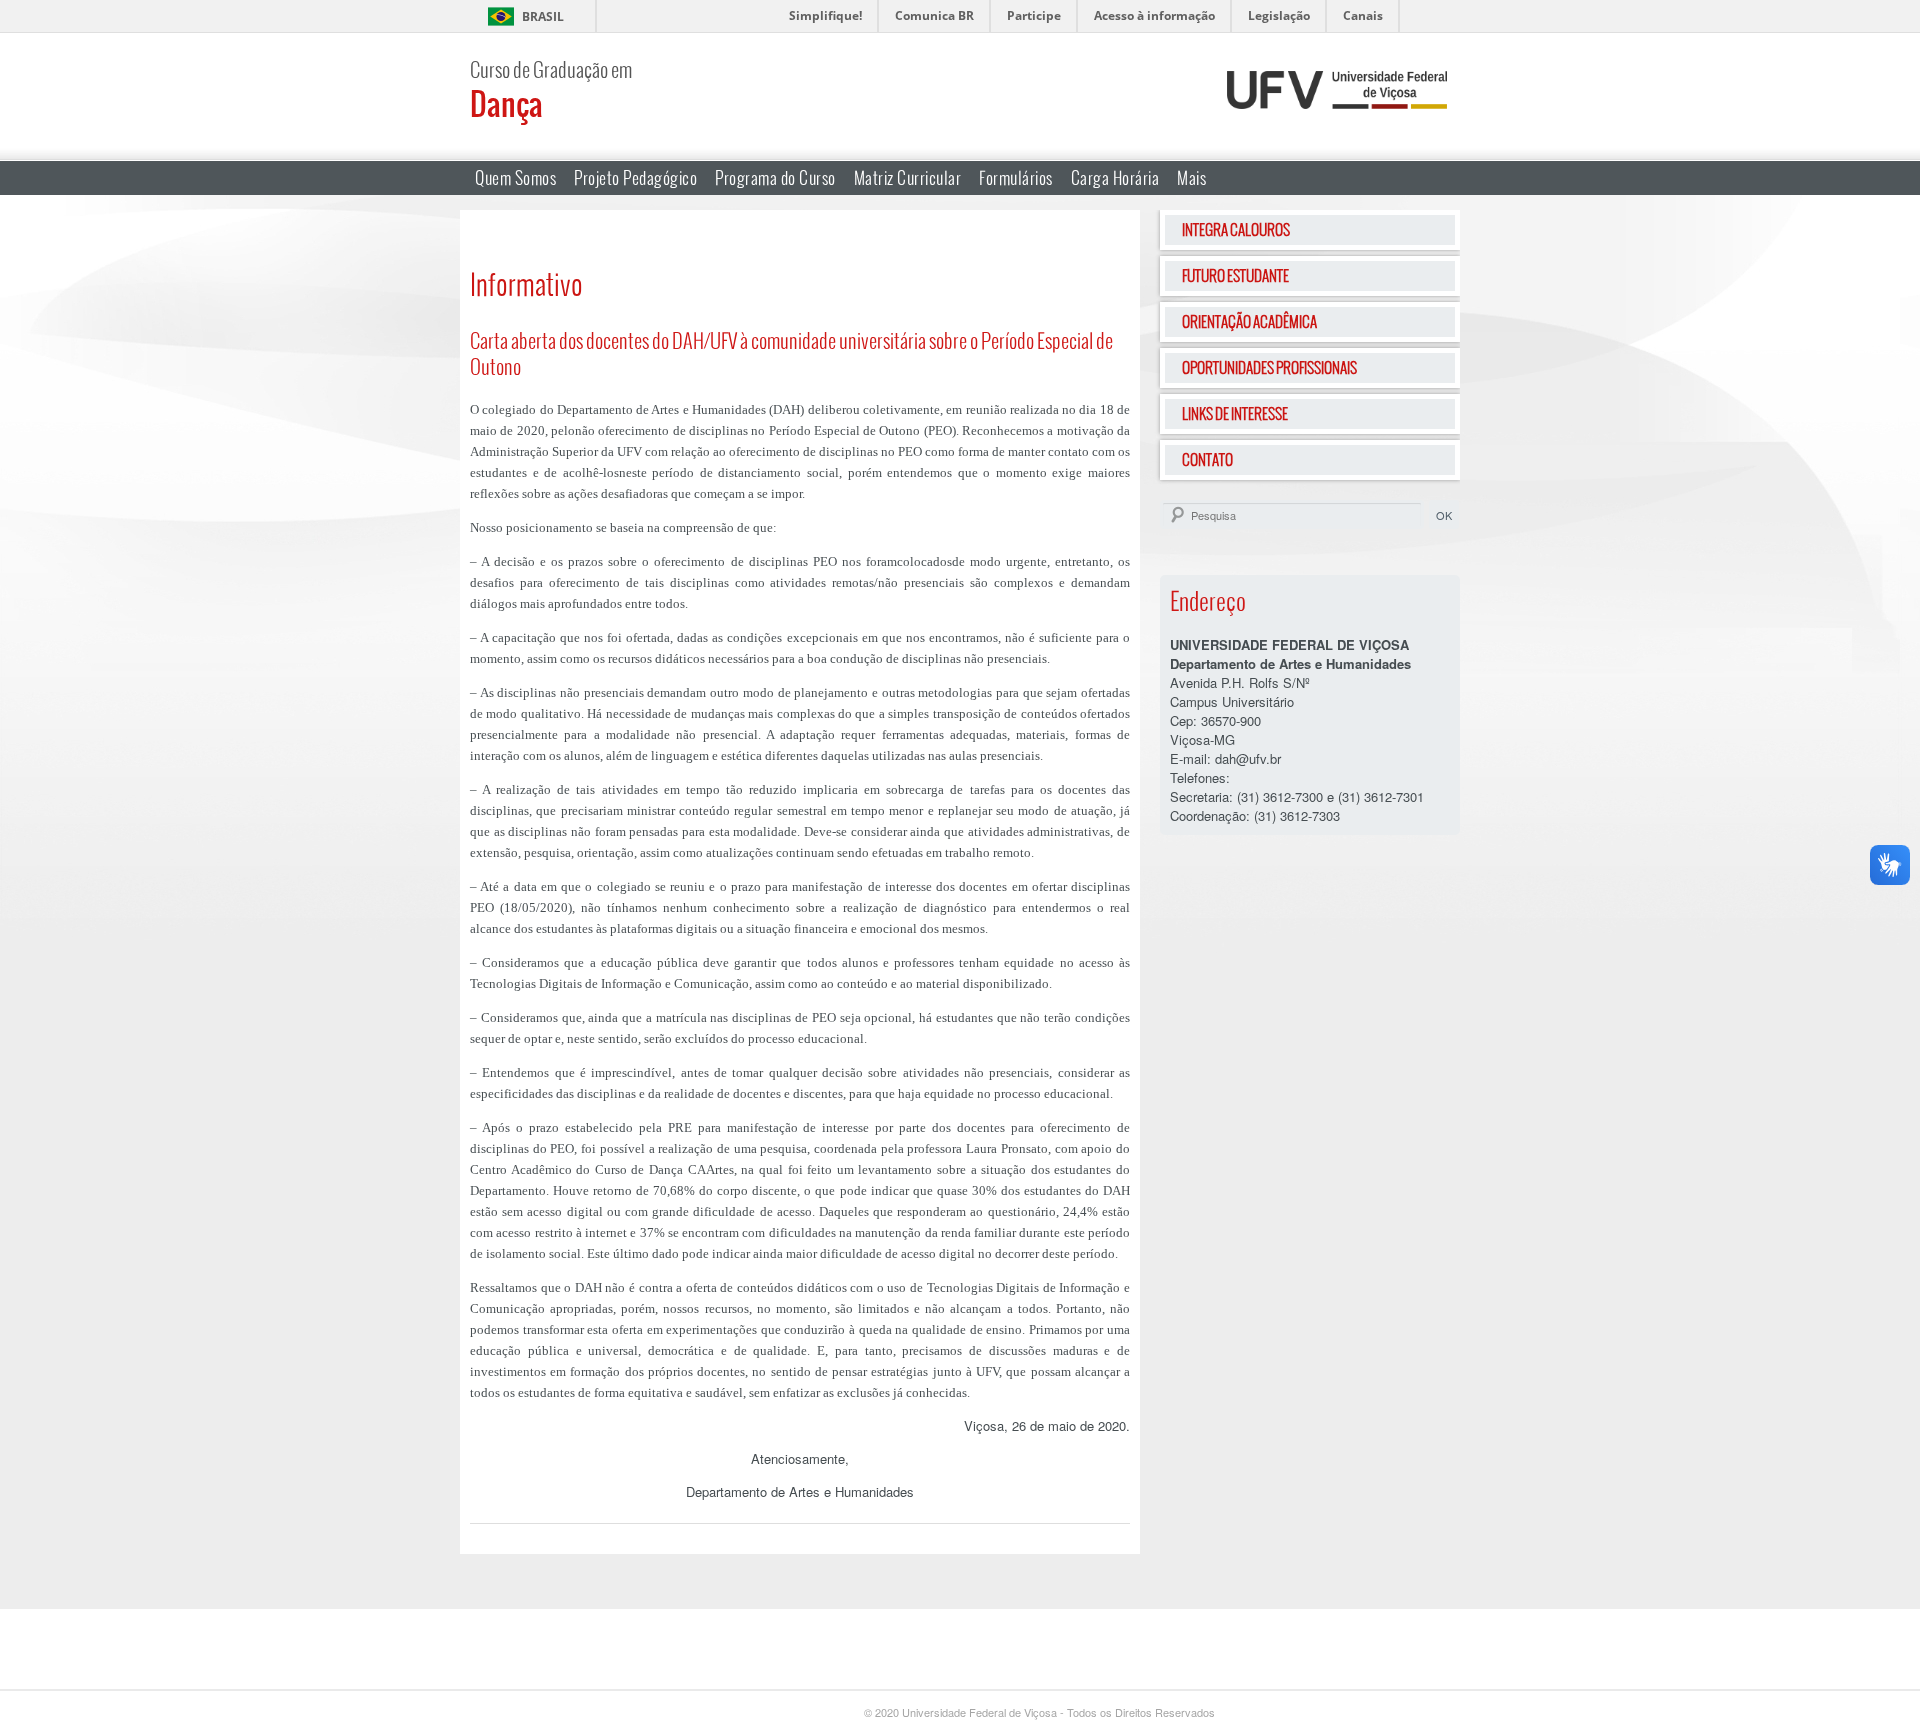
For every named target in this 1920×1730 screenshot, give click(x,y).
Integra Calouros (1236, 229)
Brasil (543, 16)
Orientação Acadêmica (1249, 321)
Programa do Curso (775, 177)
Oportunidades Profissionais (1269, 367)
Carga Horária (1115, 177)
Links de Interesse (1235, 413)
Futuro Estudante (1235, 275)
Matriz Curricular (908, 177)
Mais (1191, 177)
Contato (1207, 459)
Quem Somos (515, 177)
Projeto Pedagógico (635, 177)
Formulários (1016, 177)
